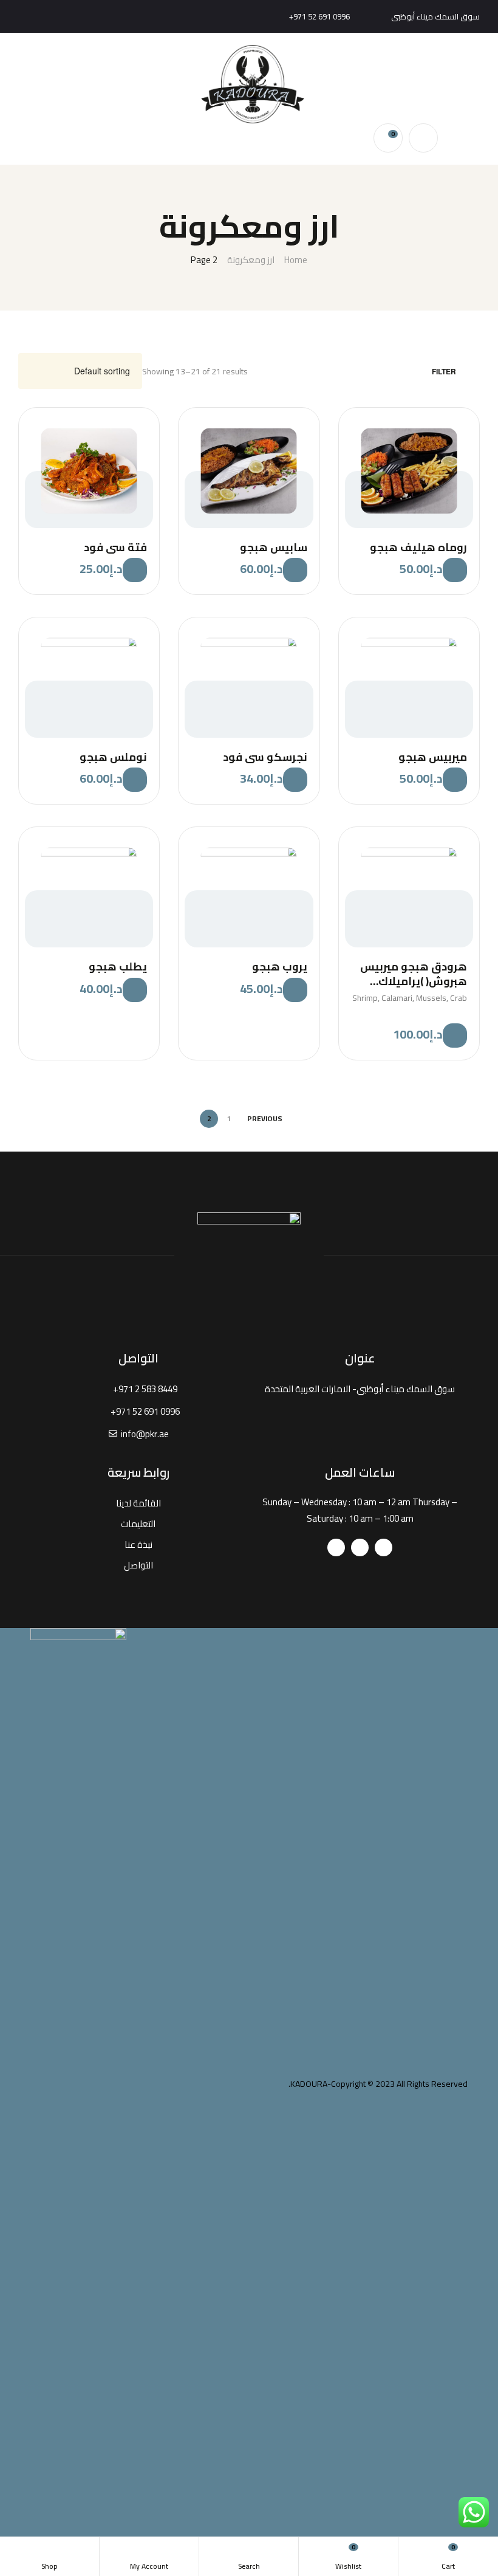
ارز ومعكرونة (251, 260)
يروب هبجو (279, 967)
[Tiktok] (336, 1547)
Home (296, 260)
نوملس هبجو (113, 757)
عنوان (360, 1358)
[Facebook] (49, 16)
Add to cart (455, 570)
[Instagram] (29, 16)
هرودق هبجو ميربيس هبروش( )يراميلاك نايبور (414, 974)
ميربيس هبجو (433, 757)
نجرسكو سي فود (265, 757)
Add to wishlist (459, 428)
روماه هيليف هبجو (418, 547)
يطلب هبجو (118, 967)
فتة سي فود (115, 547)
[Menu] (475, 84)
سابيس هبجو (273, 547)
